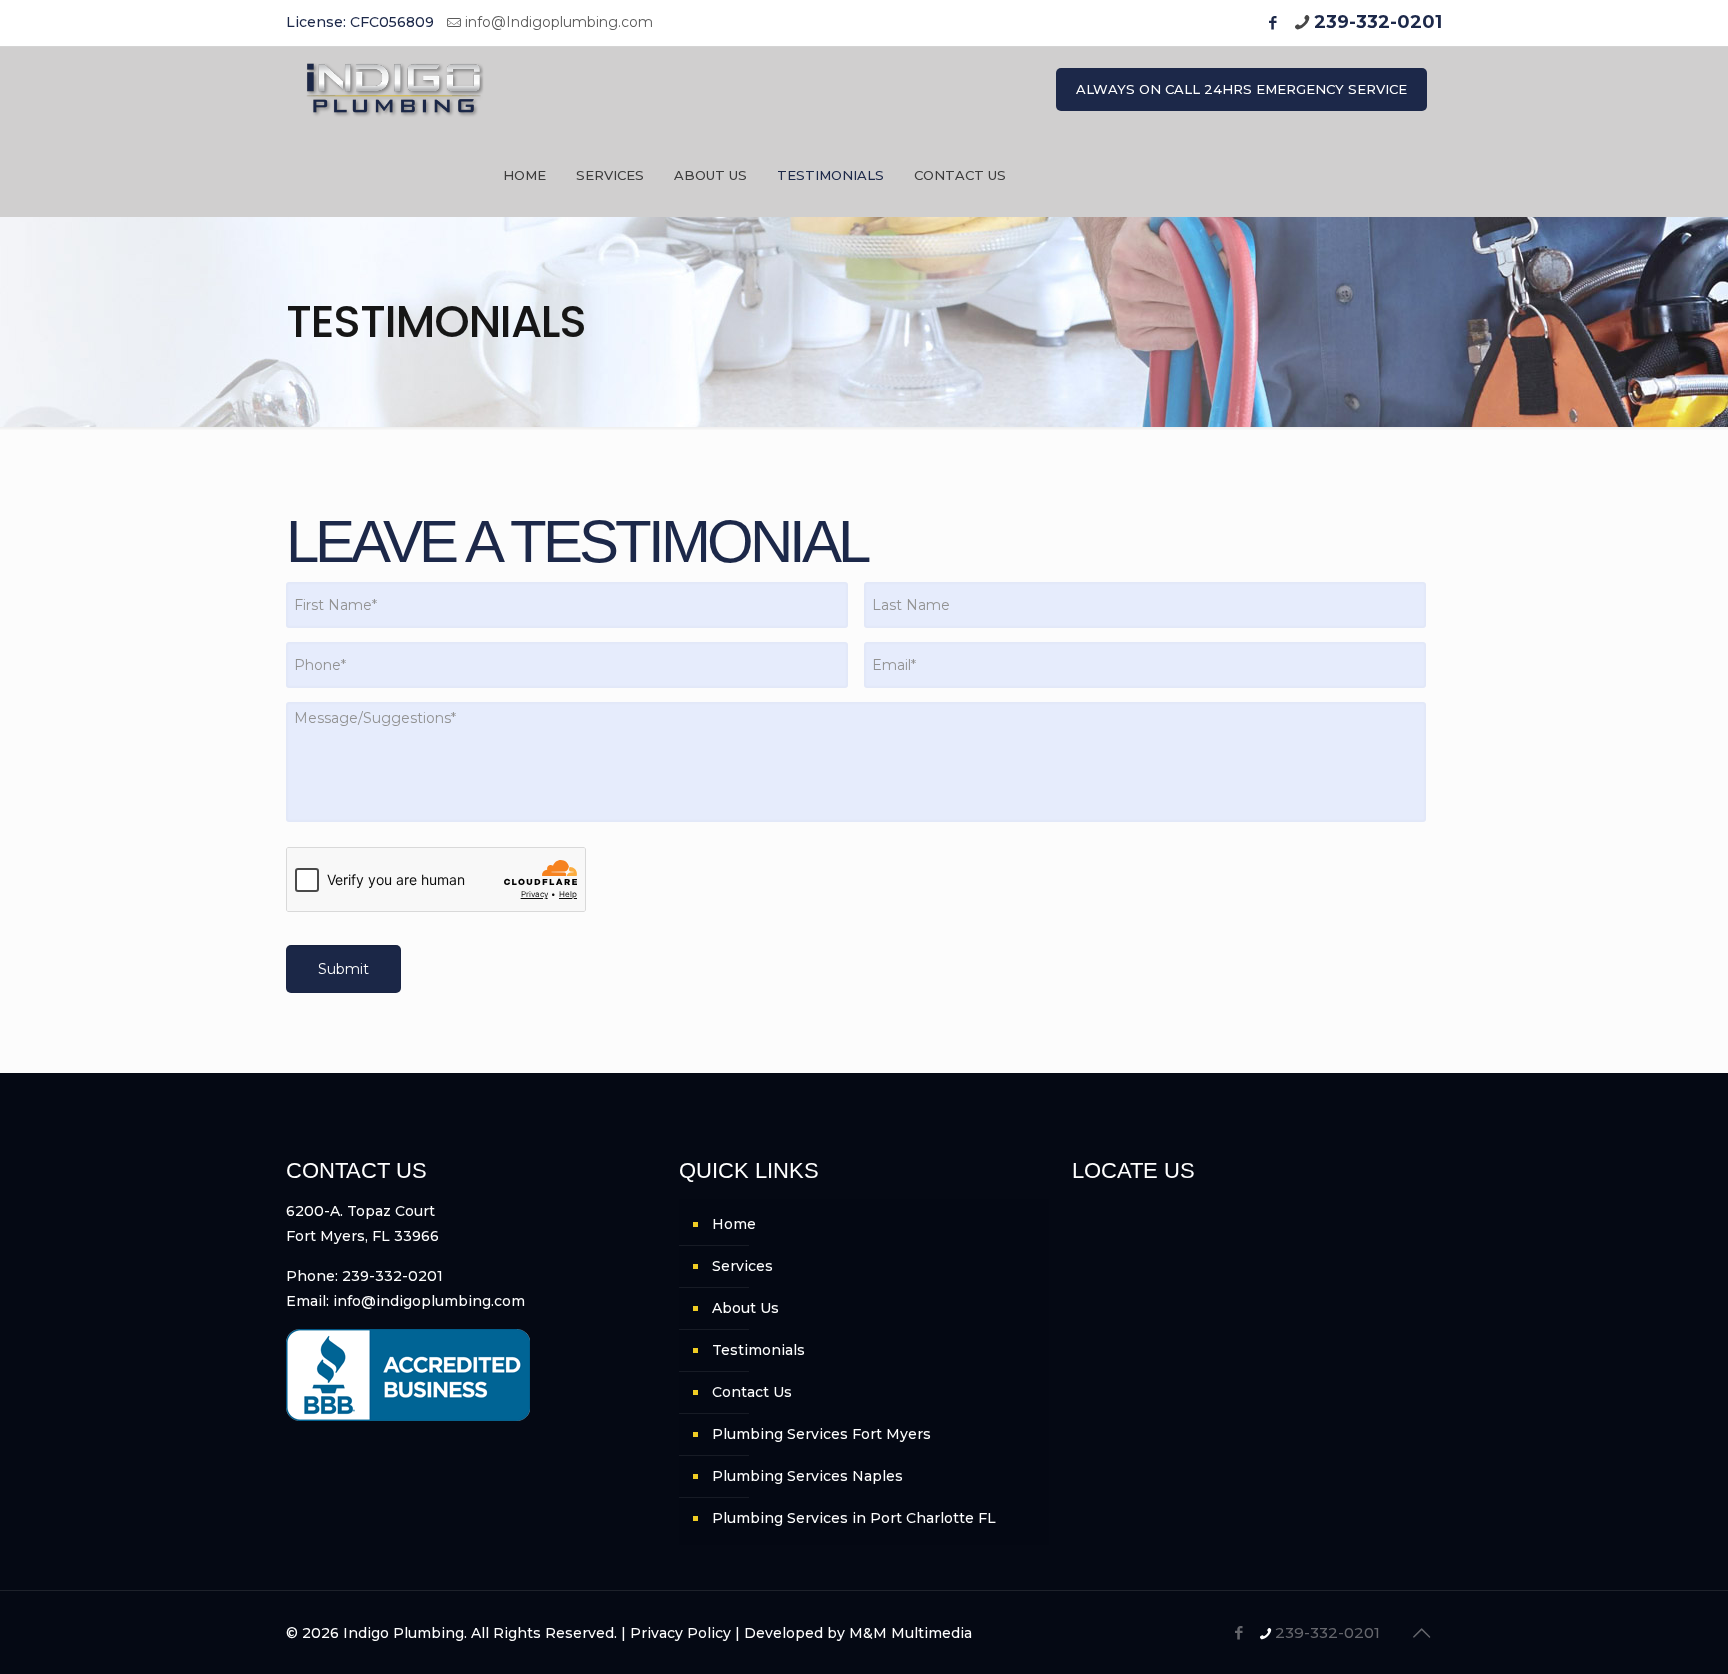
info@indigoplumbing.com (429, 1301)
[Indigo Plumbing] (395, 89)
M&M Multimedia (910, 1633)
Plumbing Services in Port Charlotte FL (854, 1518)
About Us (745, 1308)
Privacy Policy (680, 1633)
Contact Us (752, 1392)
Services (742, 1266)
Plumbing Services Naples (807, 1476)
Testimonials (758, 1350)
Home (734, 1224)
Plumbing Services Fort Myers (821, 1434)
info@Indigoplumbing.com (559, 22)
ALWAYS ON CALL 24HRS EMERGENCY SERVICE (1241, 89)
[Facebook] (1272, 22)
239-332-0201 (1378, 22)
